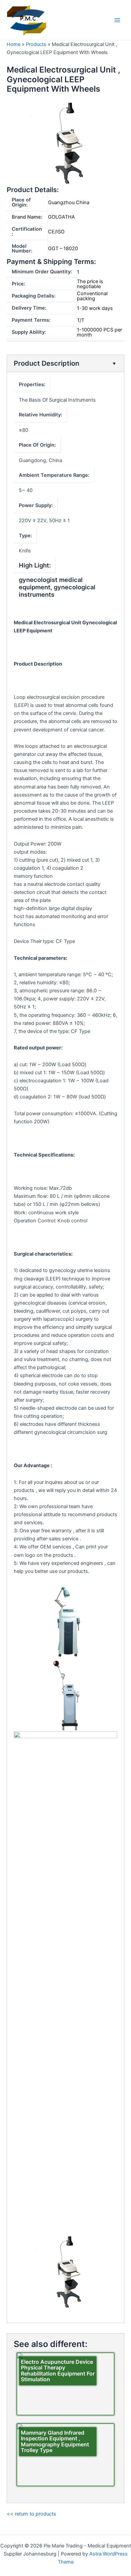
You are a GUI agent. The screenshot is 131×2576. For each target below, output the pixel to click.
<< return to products (31, 2514)
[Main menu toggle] (117, 20)
